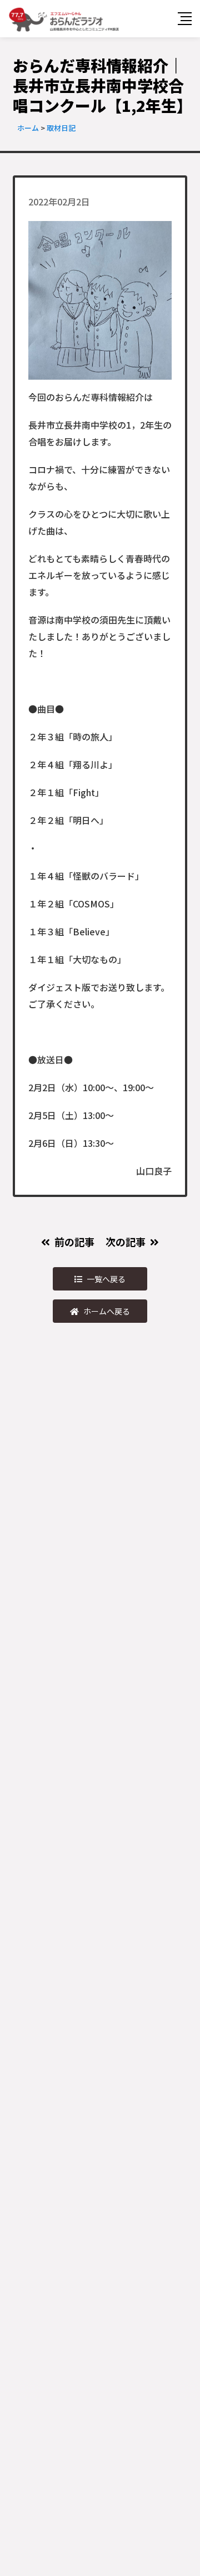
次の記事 (126, 1242)
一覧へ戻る (106, 1279)
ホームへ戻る (107, 1311)
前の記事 (74, 1242)
